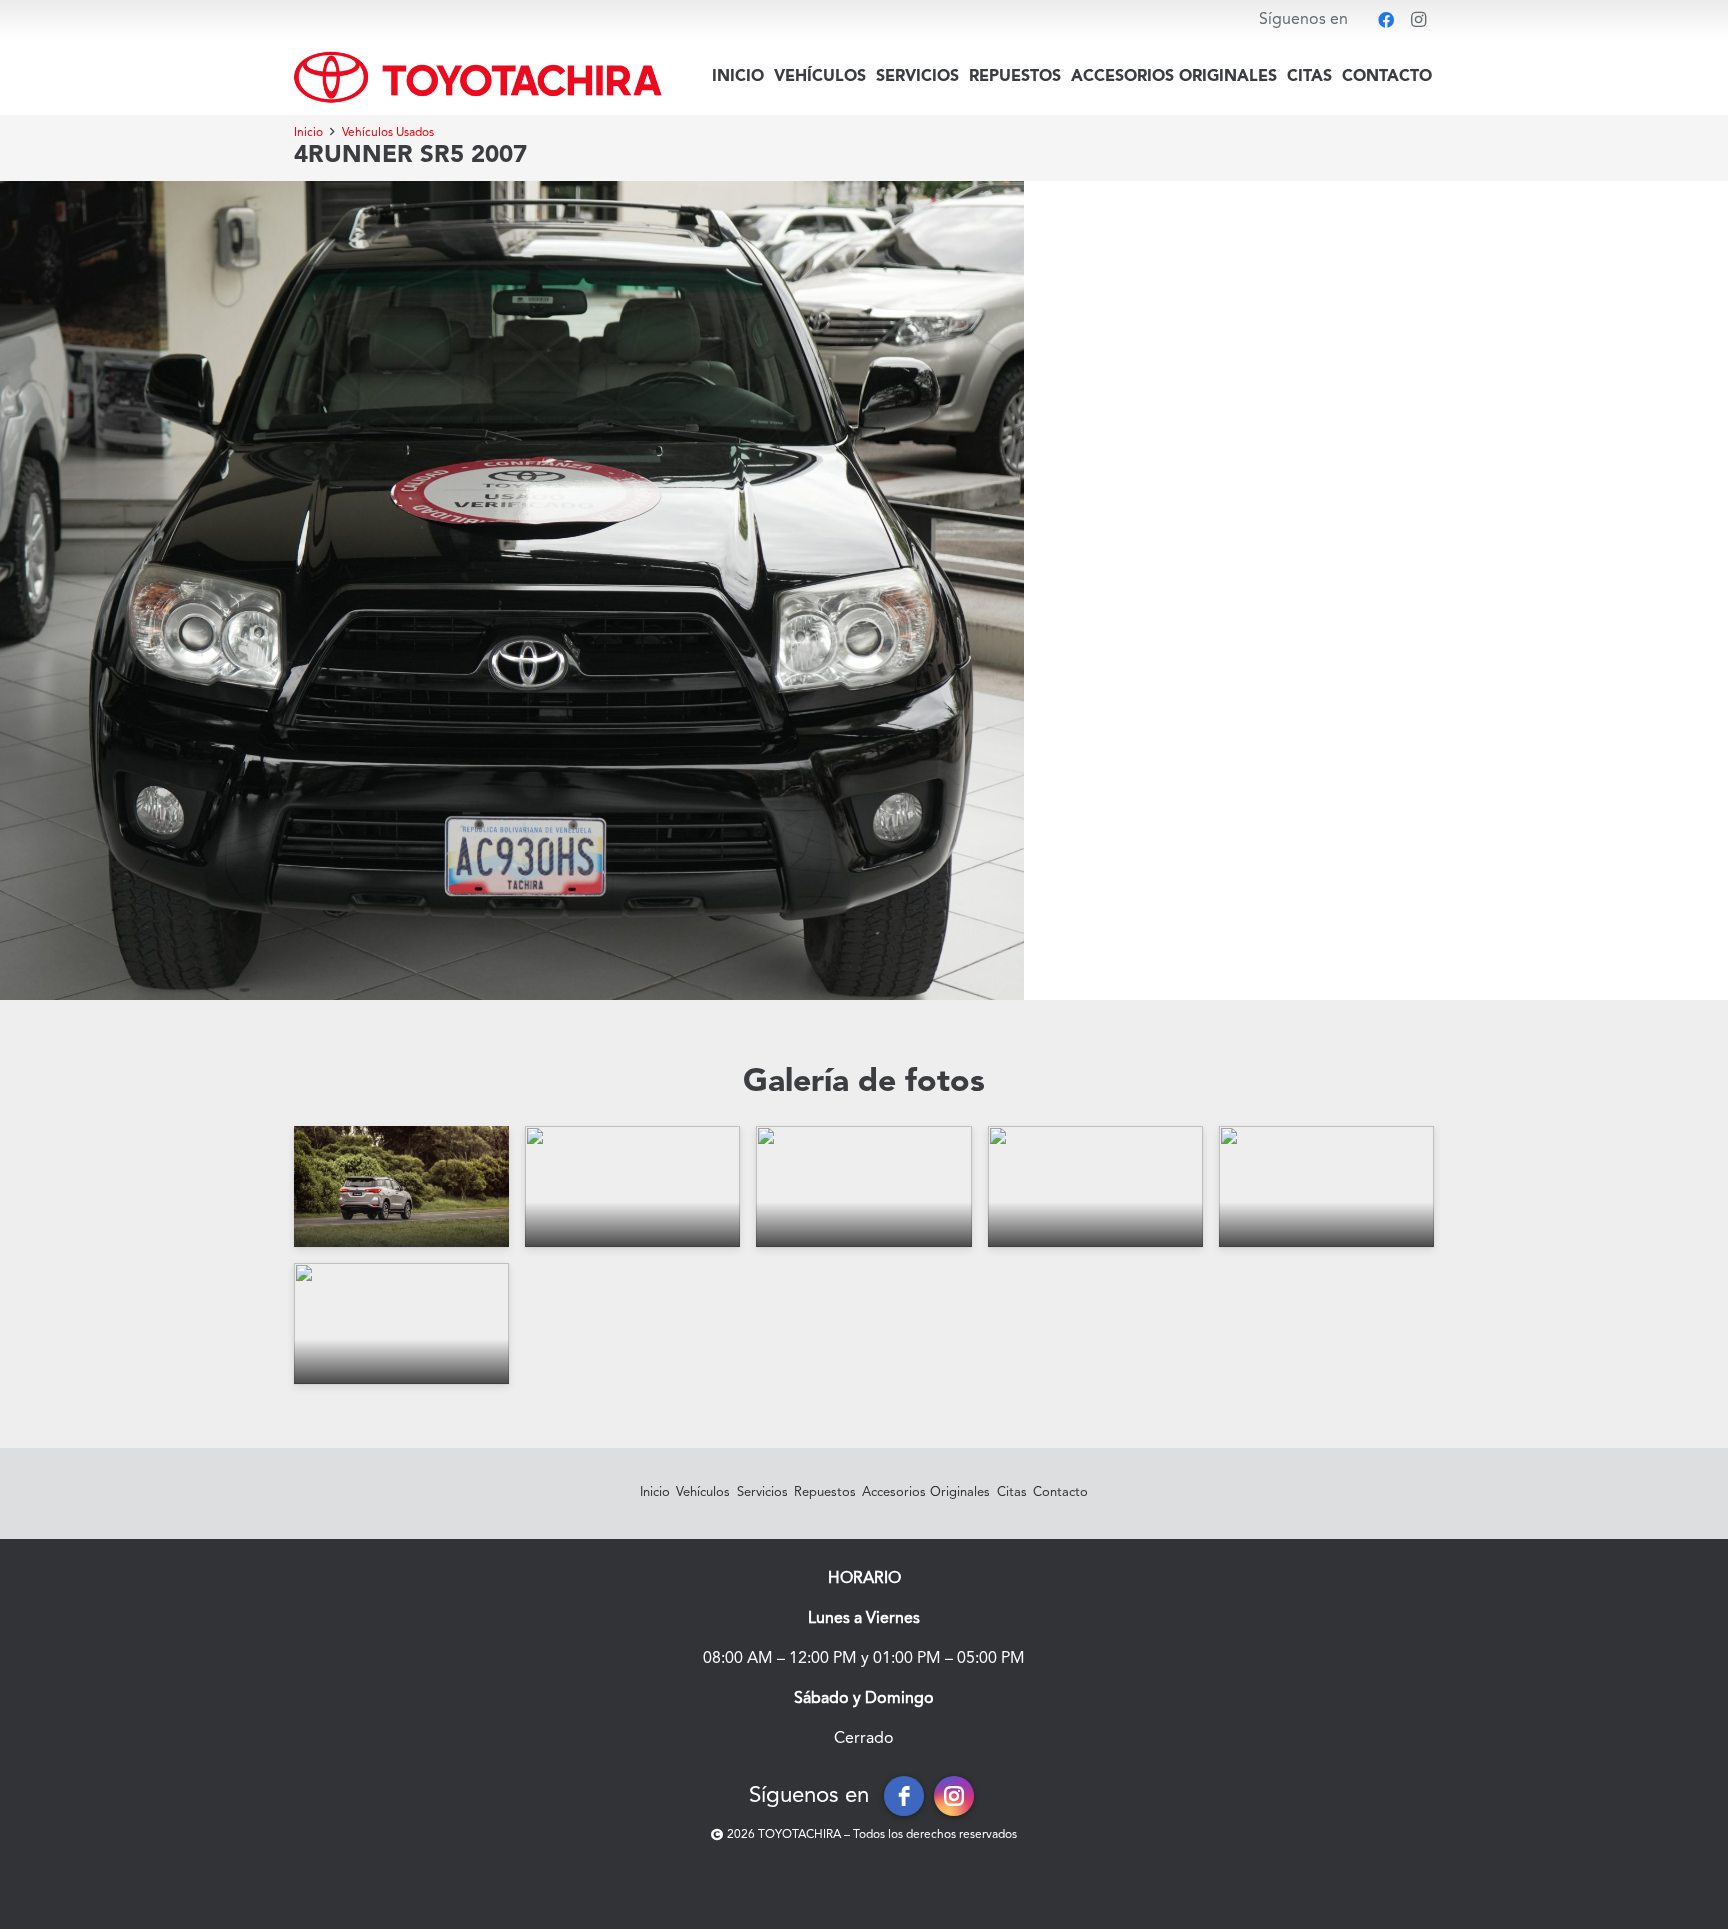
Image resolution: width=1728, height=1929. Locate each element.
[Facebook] (1386, 20)
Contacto (1060, 1492)
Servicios (762, 1492)
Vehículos (703, 1492)
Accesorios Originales (926, 1492)
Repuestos (825, 1492)
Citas (1012, 1492)
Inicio (655, 1492)
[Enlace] (478, 77)
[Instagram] (1418, 20)
